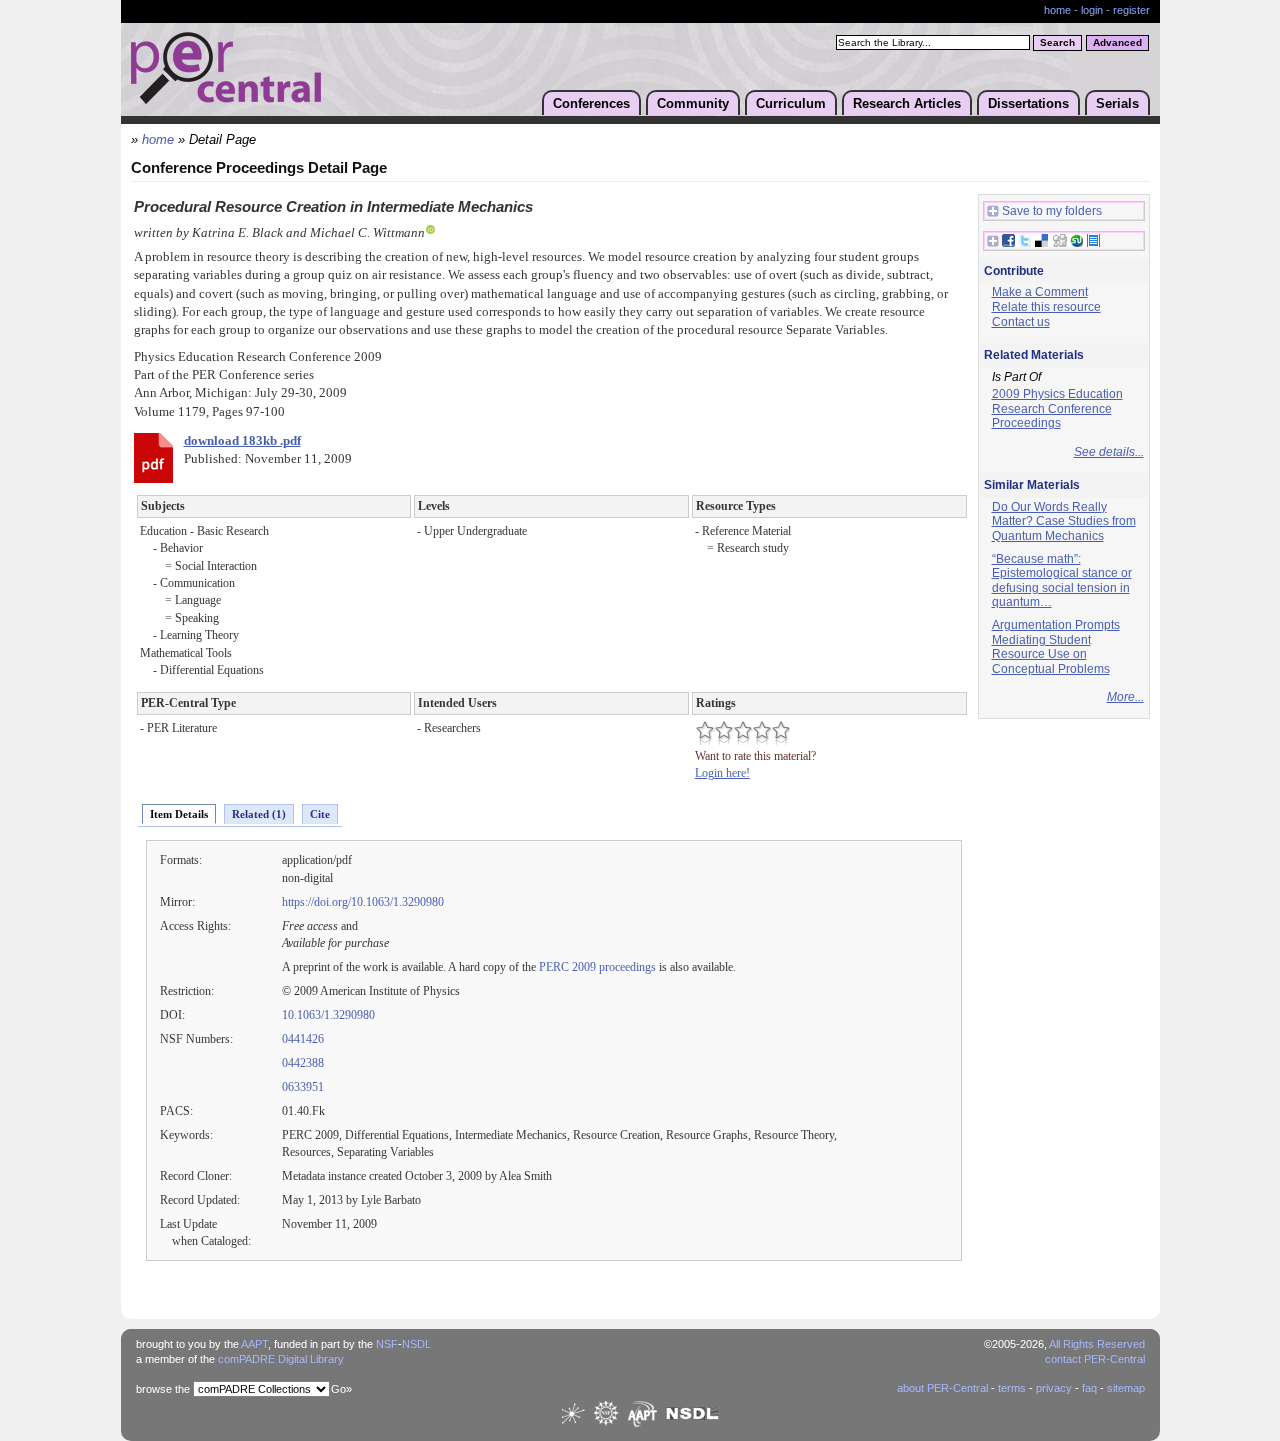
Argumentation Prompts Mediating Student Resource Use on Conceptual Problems (1056, 647)
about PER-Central (942, 1388)
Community (693, 103)
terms (1012, 1388)
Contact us (1021, 322)
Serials (1117, 103)
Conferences (591, 103)
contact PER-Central (1095, 1359)
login (1092, 10)
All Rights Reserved (1097, 1344)
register (1131, 10)
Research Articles (907, 103)
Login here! (722, 773)
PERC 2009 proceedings (597, 967)
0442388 (303, 1063)
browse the (163, 1389)
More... (1125, 697)
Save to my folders (1052, 211)
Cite (320, 814)
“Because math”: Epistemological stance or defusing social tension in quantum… (1062, 581)
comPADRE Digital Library (281, 1359)
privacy (1054, 1388)
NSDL (416, 1344)
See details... (1109, 452)
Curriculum (791, 103)
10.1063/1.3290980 (328, 1015)
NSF (387, 1344)
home (1057, 10)
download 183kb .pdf (242, 441)
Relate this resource (1046, 307)
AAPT (254, 1344)
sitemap (1126, 1388)
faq (1089, 1388)
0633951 (303, 1087)
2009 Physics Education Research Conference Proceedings (1057, 408)
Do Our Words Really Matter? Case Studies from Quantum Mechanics (1064, 521)
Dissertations (1028, 103)
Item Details (179, 814)
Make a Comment (1040, 292)
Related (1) (259, 814)
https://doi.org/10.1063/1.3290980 (363, 902)
